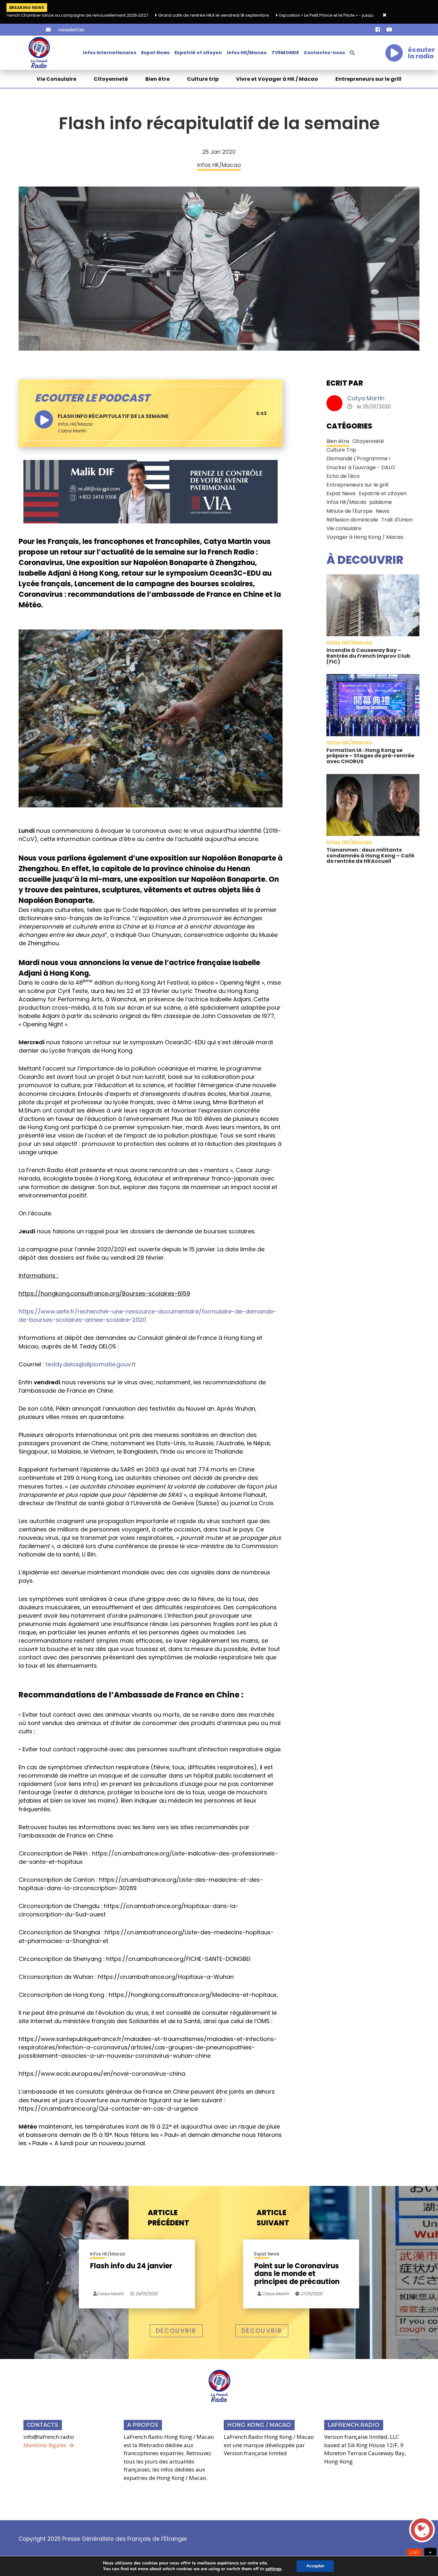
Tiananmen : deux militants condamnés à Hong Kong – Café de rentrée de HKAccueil (370, 855)
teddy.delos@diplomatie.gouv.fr (91, 1364)
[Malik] (151, 491)
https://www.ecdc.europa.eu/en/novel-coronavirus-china (102, 2074)
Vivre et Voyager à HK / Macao (277, 79)
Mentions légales (45, 2445)
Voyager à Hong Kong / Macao (365, 537)
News (383, 511)
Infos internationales (109, 53)
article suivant (273, 2218)
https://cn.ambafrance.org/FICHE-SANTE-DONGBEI (178, 1959)
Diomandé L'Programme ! (358, 459)
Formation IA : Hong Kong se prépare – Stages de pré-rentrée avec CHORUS (370, 756)
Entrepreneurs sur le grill (368, 79)
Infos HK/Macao (247, 53)
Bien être (157, 79)
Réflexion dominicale (352, 520)
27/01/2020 (311, 2294)
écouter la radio (421, 53)
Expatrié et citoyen (198, 53)
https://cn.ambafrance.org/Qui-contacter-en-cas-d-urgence (108, 2109)
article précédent (168, 2218)
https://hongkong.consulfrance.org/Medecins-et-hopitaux (193, 1995)
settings (273, 2569)
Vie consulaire (344, 528)
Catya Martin (366, 398)
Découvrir (176, 2331)
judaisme (381, 502)
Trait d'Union (397, 520)
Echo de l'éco (343, 476)
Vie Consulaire (56, 79)
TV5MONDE (285, 53)
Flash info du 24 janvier (131, 2267)
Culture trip (203, 79)
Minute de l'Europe (350, 511)
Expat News (155, 53)
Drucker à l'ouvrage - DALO (361, 467)
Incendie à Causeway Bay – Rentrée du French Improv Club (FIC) (368, 656)
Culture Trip (341, 450)
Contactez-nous (324, 53)
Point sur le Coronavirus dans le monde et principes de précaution (297, 2274)
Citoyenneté (111, 79)
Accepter (315, 2566)
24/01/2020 (146, 2294)
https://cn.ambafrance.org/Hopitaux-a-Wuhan (166, 1977)
